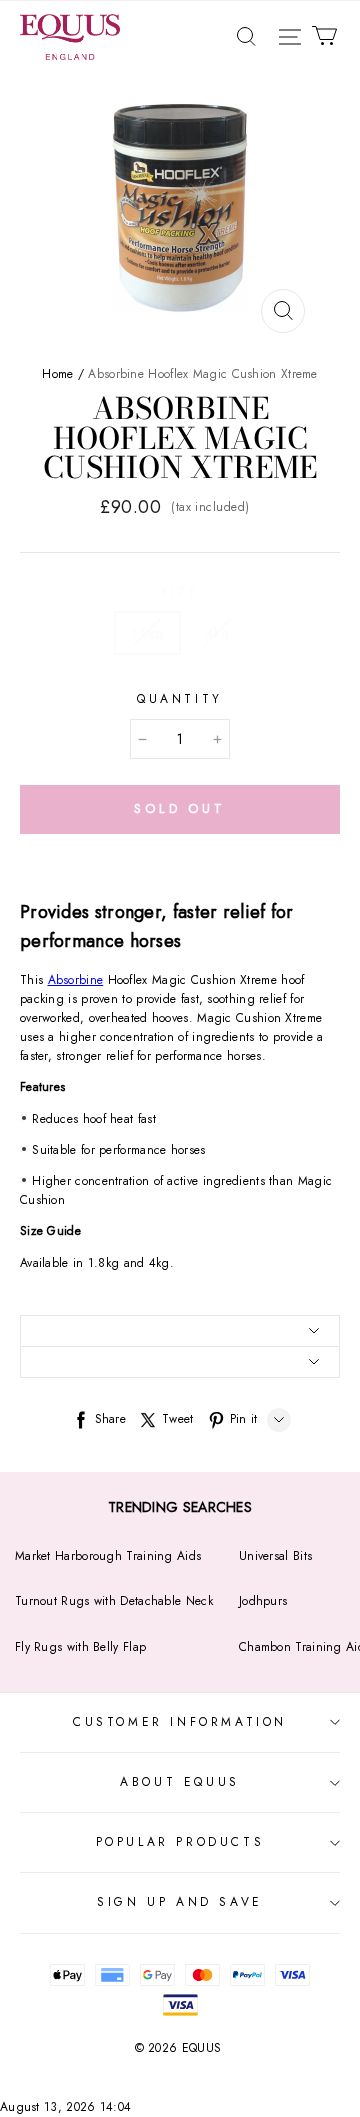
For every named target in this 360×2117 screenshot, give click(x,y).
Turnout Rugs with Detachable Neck (114, 1601)
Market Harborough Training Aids (108, 1556)
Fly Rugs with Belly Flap (80, 1647)
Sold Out (180, 808)
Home (57, 374)
